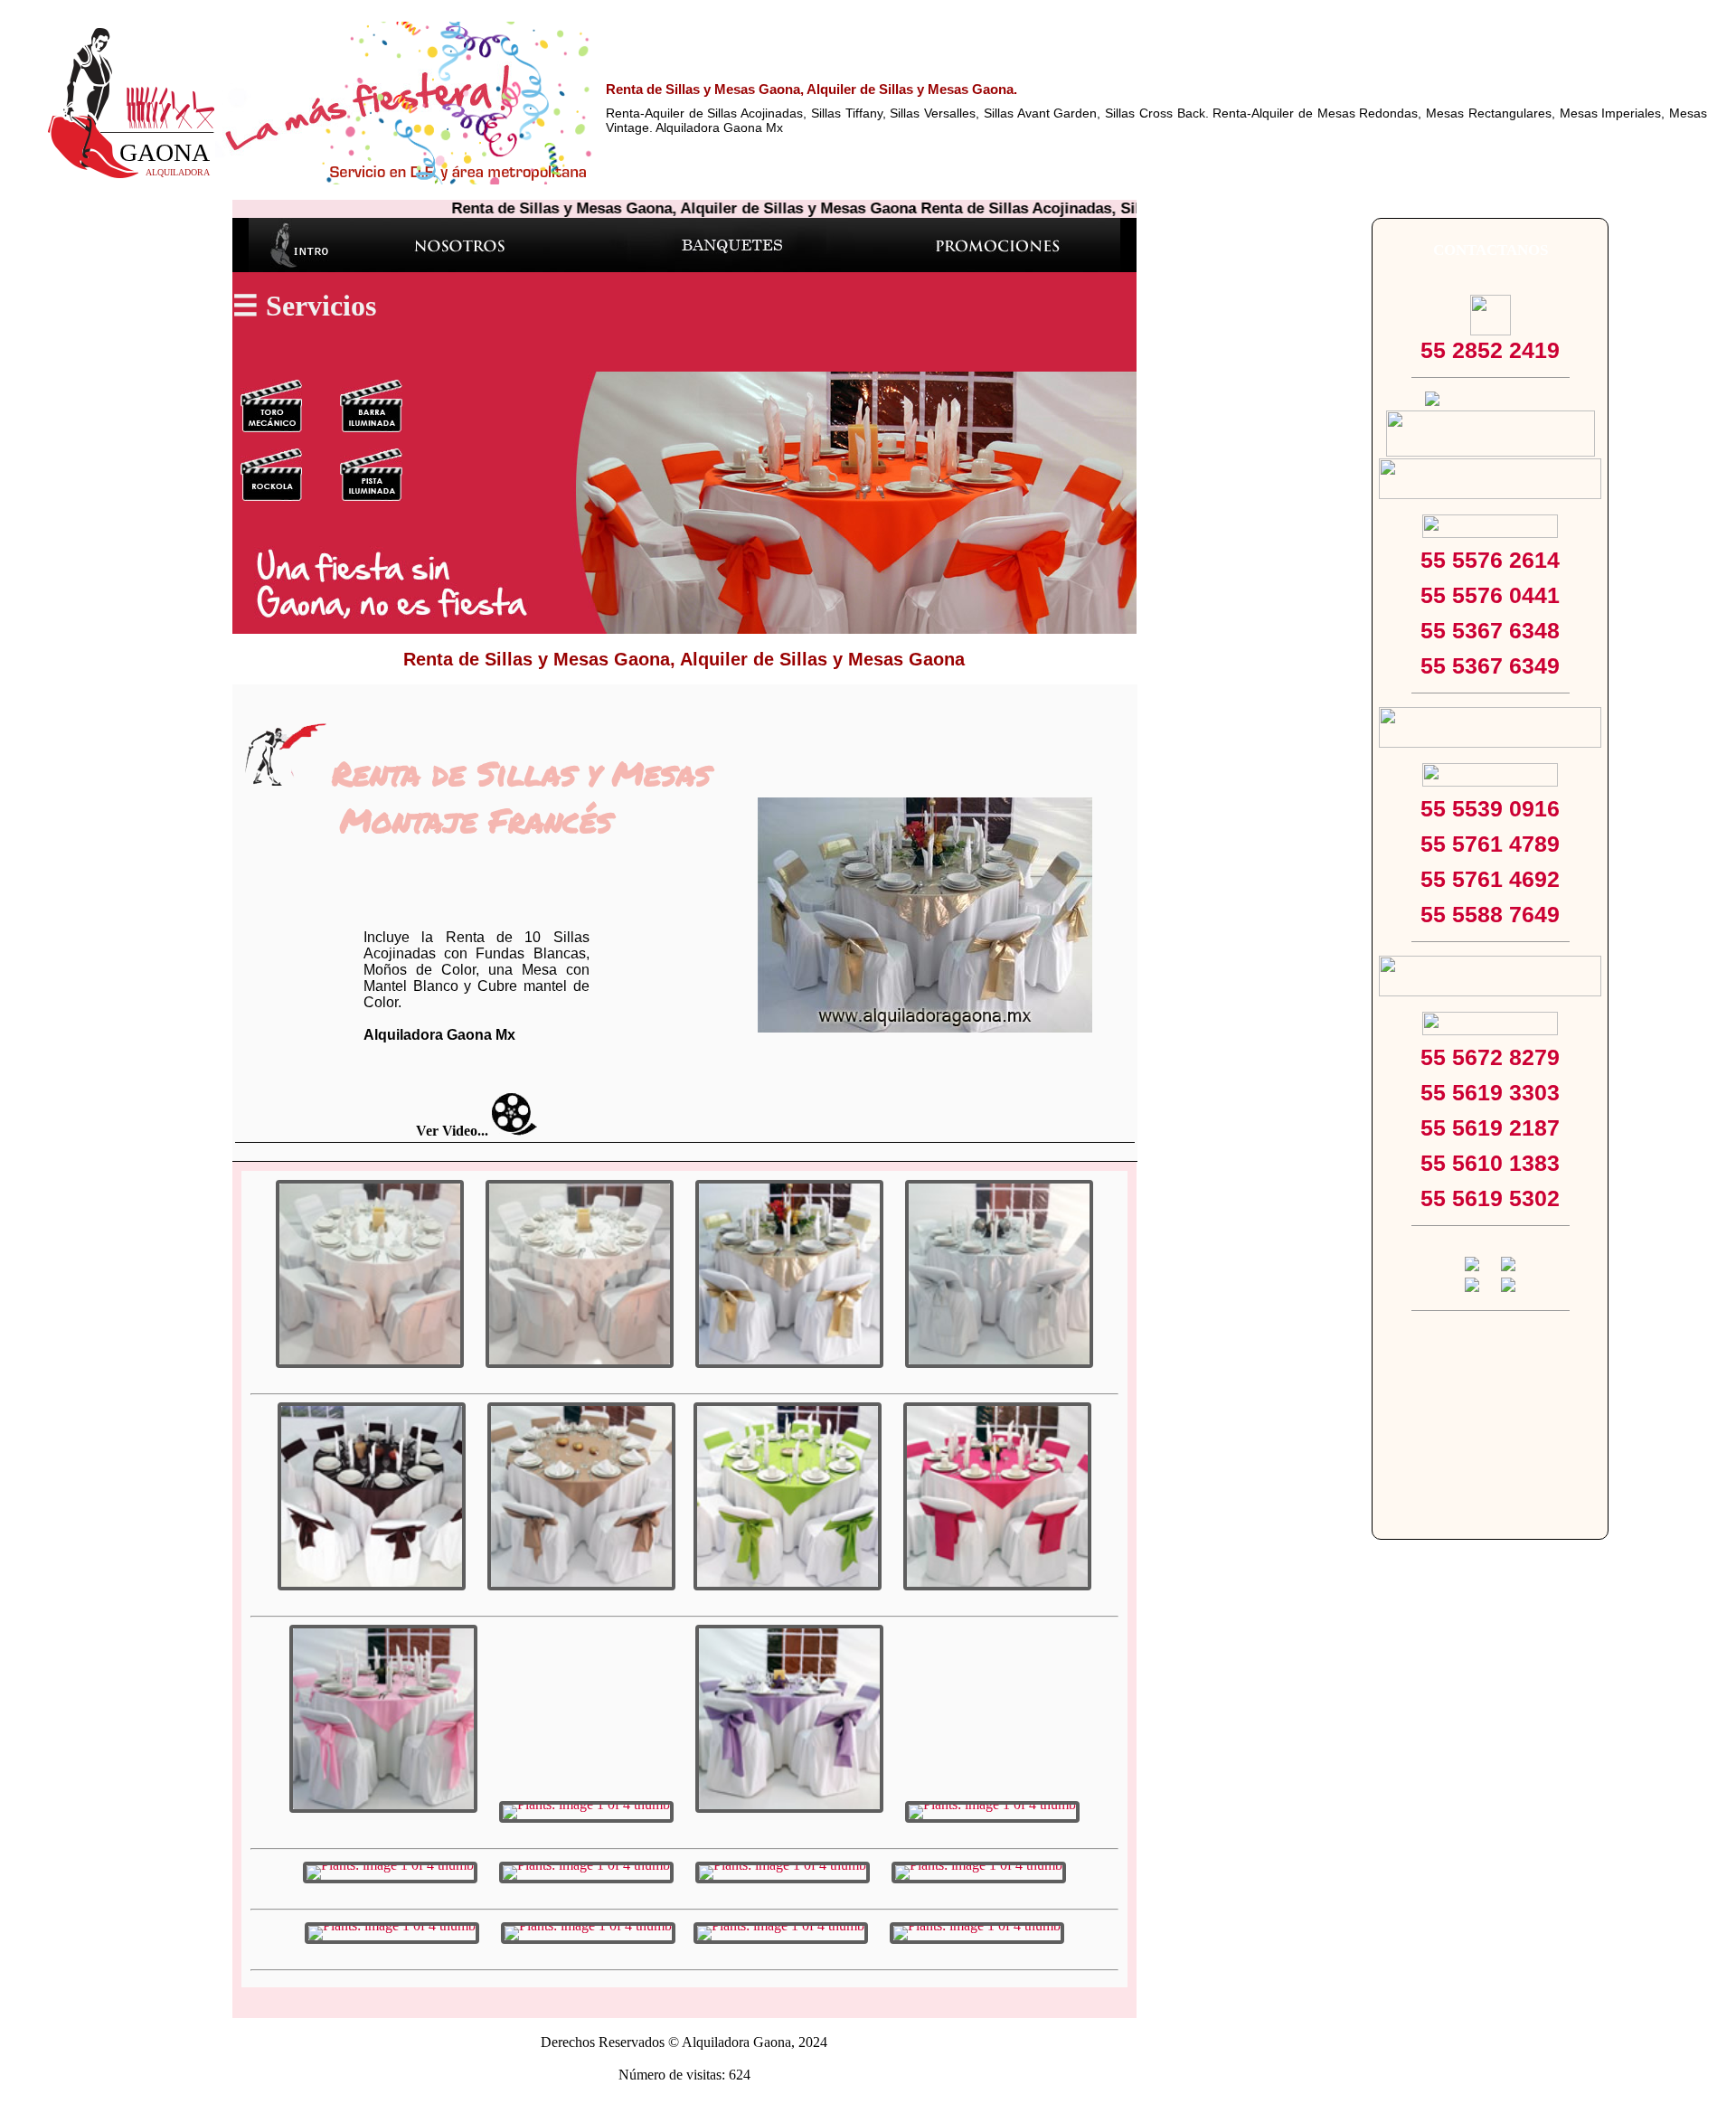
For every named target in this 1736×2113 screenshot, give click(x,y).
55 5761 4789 (1490, 844)
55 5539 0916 (1490, 808)
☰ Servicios (304, 306)
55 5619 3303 (1490, 1092)
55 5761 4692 (1490, 879)
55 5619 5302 (1490, 1198)
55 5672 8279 (1490, 1057)
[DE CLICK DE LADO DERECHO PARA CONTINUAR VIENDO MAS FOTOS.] (370, 1274)
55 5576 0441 (1490, 595)
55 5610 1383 (1490, 1163)
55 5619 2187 (1490, 1127)
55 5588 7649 (1490, 914)
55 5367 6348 (1490, 630)
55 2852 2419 (1490, 350)
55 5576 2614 (1490, 560)
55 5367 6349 (1490, 665)
